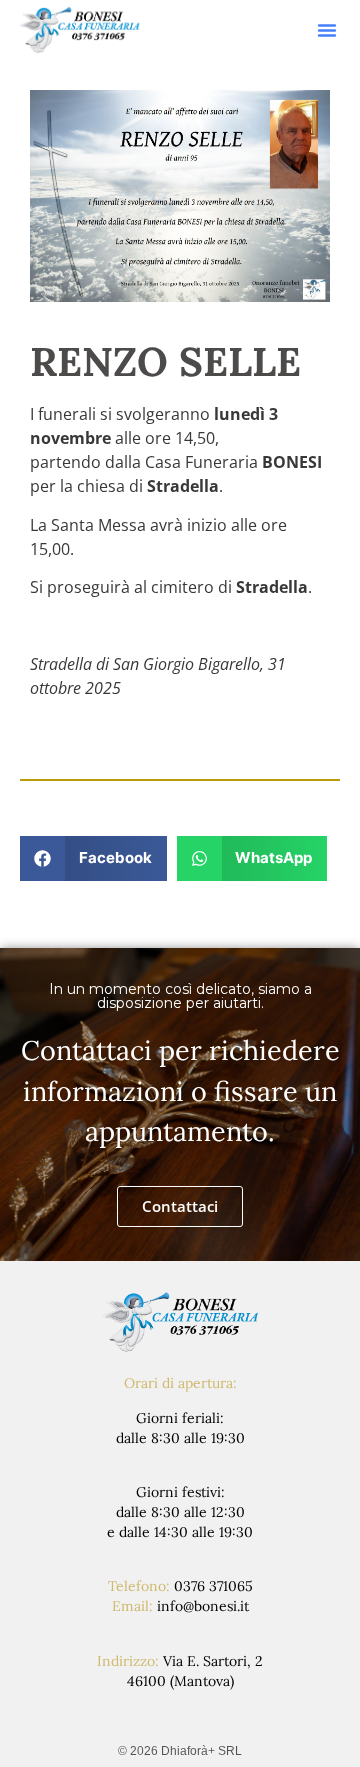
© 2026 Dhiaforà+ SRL (180, 1751)
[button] (327, 30)
